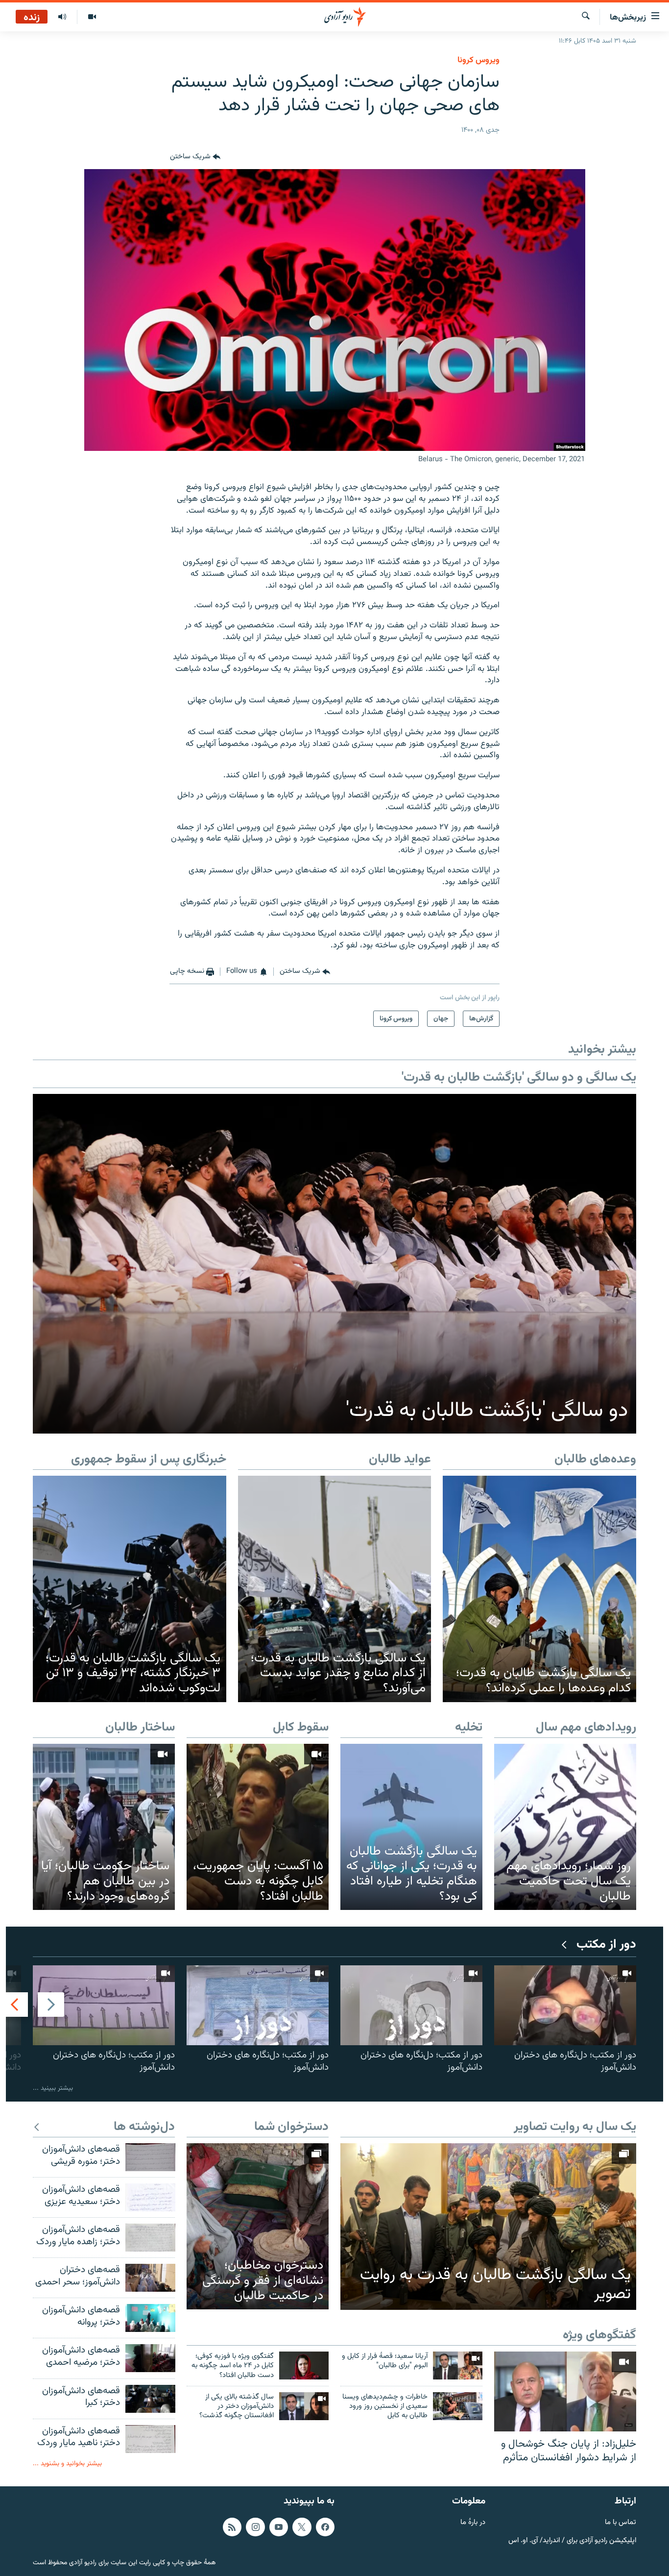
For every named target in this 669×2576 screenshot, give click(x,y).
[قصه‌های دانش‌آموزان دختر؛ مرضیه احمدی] (150, 2358)
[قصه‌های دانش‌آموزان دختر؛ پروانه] (150, 2318)
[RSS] (232, 2527)
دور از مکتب (606, 1945)
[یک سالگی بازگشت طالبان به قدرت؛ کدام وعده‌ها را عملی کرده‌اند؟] (539, 1589)
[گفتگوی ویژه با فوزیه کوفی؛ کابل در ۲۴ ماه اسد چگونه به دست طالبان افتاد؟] (304, 2365)
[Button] (195, 157)
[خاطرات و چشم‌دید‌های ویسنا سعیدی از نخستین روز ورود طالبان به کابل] (458, 2406)
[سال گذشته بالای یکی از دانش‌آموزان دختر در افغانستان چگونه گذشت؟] (304, 2406)
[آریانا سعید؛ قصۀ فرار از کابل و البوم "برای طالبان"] (458, 2365)
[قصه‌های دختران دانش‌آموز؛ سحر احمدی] (150, 2278)
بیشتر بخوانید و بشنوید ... (67, 2464)
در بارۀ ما (473, 2523)
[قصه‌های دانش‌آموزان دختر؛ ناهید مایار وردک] (150, 2439)
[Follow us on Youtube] (279, 2527)
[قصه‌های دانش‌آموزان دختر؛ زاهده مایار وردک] (150, 2238)
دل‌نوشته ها (144, 2127)
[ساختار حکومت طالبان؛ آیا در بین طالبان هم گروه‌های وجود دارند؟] (104, 1827)
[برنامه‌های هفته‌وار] (62, 17)
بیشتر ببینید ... (53, 2088)
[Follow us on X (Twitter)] (302, 2527)
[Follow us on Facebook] (325, 2527)
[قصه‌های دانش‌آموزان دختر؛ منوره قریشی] (150, 2157)
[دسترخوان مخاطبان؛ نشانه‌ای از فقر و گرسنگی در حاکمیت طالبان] (258, 2226)
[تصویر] (92, 17)
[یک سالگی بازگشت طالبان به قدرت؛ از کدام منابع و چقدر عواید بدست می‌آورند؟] (335, 1589)
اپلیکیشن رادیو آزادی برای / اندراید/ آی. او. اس (572, 2541)
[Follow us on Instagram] (255, 2527)
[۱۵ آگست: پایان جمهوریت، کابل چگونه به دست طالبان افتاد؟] (258, 1827)
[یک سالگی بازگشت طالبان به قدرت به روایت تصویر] (488, 2227)
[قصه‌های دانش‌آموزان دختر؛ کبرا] (150, 2399)
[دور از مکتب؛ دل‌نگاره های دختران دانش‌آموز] (565, 2005)
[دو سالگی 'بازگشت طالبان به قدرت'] (334, 1264)
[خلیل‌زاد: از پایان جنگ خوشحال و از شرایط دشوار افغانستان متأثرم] (565, 2391)
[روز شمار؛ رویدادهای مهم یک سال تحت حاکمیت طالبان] (565, 1827)
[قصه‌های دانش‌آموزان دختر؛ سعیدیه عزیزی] (150, 2197)
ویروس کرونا (478, 60)
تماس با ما (621, 2523)
